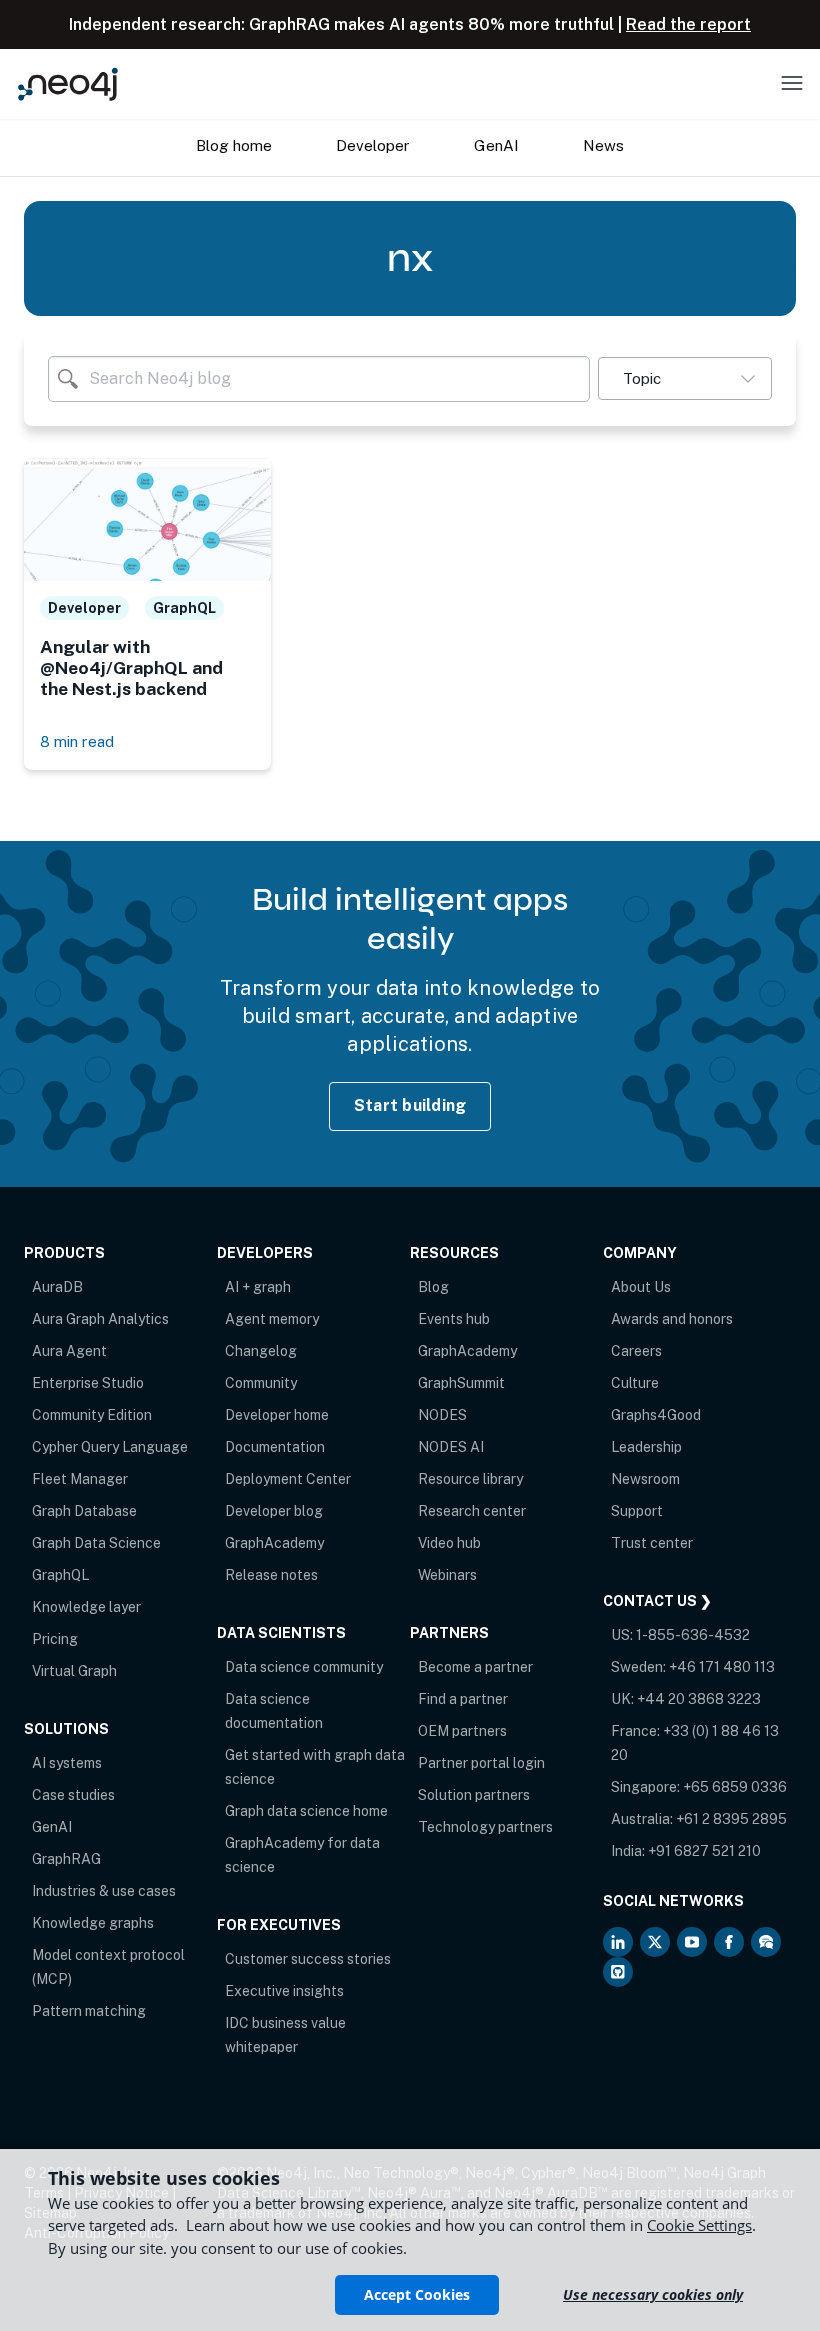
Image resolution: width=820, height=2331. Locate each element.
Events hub (454, 1319)
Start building (410, 1105)
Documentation (275, 1447)
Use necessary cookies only (653, 2294)
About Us (641, 1287)
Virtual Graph (74, 1671)
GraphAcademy (274, 1543)
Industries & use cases (104, 1891)
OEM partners (462, 1731)
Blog (433, 1287)
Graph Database (84, 1511)
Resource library (470, 1479)
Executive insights (284, 1991)
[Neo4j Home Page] (68, 83)
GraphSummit (461, 1383)
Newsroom (645, 1479)
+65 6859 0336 (735, 1787)
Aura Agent (69, 1351)
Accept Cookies (417, 2294)
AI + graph (258, 1287)
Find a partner (463, 1699)
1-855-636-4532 (693, 1635)
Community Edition (92, 1415)
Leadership (646, 1447)
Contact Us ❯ (657, 1601)
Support (637, 1511)
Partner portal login (481, 1763)
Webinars (447, 1575)
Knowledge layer (86, 1607)
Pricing (55, 1639)
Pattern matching (89, 2011)
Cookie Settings (699, 2225)
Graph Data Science (96, 1543)
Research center (472, 1511)
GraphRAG (66, 1859)
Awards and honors (672, 1319)
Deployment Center (288, 1479)
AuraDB (57, 1287)
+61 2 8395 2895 (731, 1819)
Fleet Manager (80, 1479)
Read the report (688, 24)
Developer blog (274, 1511)
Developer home (277, 1415)
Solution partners (474, 1795)
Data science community (304, 1667)
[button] (685, 378)
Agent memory (272, 1319)
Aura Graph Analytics (100, 1319)
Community (261, 1383)
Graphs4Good (656, 1415)
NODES (442, 1415)
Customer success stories (308, 1959)
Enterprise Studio (88, 1383)
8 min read (77, 741)
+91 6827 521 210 (704, 1851)
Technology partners (485, 1827)
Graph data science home (306, 1811)
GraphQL (60, 1575)
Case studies (73, 1795)
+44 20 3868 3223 (699, 1699)
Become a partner (475, 1667)
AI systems (67, 1763)
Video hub (449, 1543)
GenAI (52, 1827)
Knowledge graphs (93, 1923)
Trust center (652, 1543)
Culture (635, 1383)
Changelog (261, 1351)
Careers (636, 1351)
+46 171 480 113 (722, 1667)
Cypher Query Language (110, 1447)
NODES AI (451, 1447)
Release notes (271, 1575)
